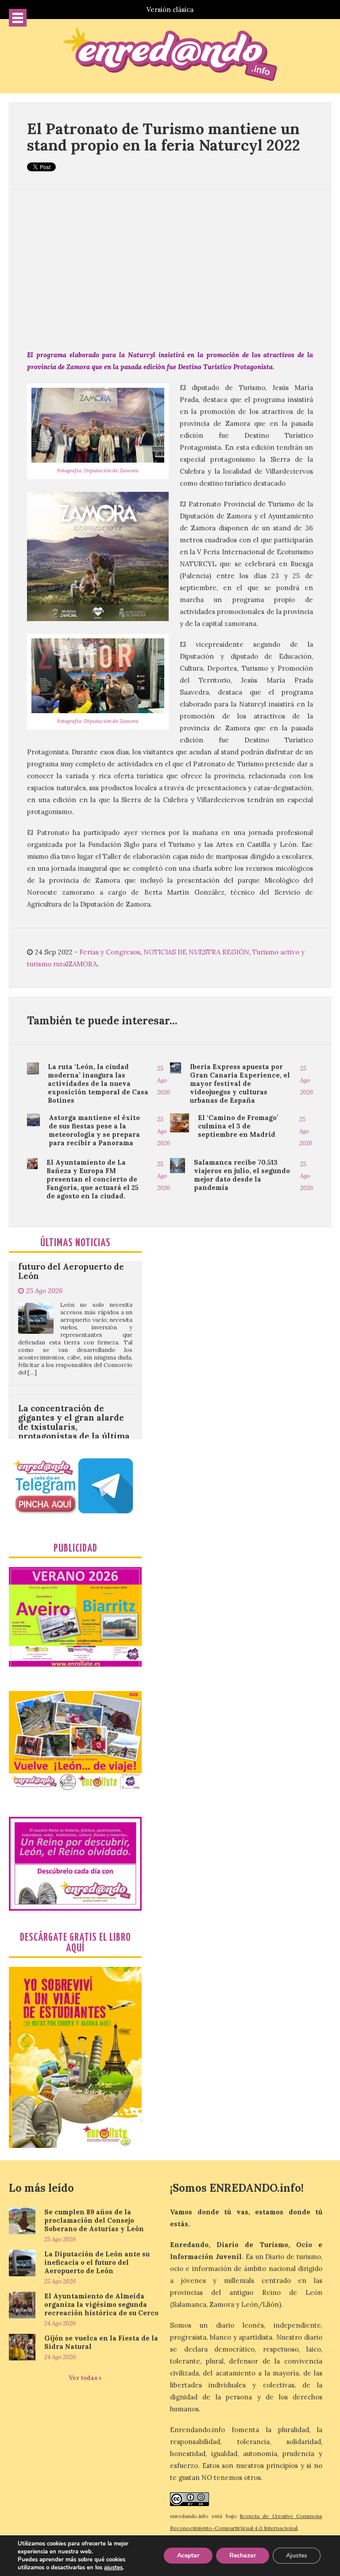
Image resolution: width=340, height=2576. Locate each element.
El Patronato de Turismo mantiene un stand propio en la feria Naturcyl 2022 (164, 137)
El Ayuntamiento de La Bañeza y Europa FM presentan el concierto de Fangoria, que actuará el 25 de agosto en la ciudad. (93, 1179)
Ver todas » (85, 2378)
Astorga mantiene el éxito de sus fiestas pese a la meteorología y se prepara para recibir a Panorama (94, 1130)
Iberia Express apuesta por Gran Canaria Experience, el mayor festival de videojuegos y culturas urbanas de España (240, 1083)
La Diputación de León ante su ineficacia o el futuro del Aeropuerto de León (97, 2262)
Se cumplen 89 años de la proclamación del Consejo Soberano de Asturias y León (94, 2220)
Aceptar (188, 2555)
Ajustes (297, 2555)
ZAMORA (83, 964)
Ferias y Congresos (110, 952)
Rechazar (243, 2555)
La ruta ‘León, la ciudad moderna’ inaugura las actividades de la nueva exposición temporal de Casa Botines (98, 1083)
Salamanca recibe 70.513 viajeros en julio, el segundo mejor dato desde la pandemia (242, 1175)
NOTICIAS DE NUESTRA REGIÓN (196, 952)
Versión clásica (170, 10)
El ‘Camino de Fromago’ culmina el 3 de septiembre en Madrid (238, 1126)
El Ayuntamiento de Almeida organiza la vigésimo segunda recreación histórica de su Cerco (101, 2304)
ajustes (113, 2568)
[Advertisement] (170, 269)
